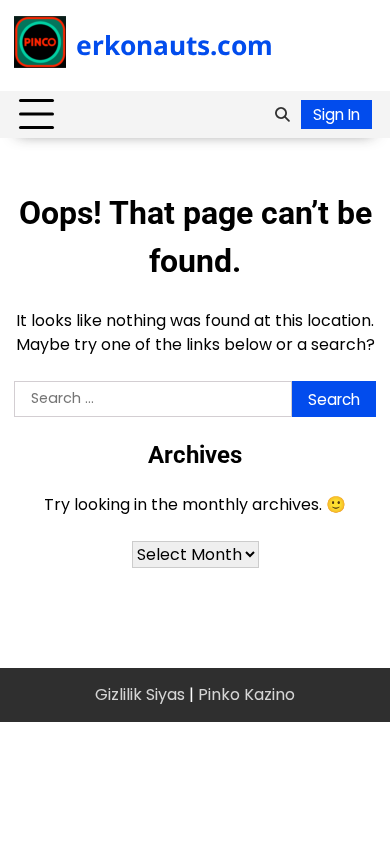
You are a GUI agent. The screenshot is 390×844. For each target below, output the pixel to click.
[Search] (282, 115)
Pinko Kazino (246, 694)
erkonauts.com (174, 45)
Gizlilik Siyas (140, 694)
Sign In (336, 114)
